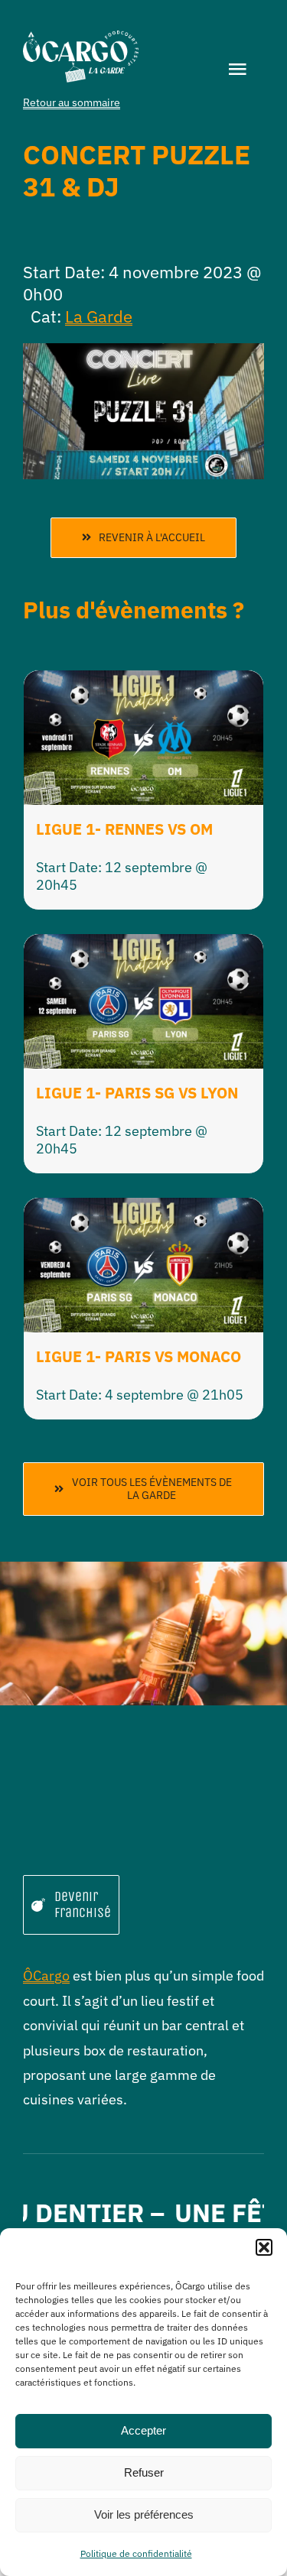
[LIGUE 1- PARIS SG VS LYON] (143, 946)
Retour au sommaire (72, 102)
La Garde (99, 316)
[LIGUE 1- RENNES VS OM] (143, 682)
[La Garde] (81, 37)
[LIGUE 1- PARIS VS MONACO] (143, 1210)
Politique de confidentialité (136, 2553)
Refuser (144, 2472)
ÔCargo (46, 1976)
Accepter (143, 2430)
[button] (264, 2247)
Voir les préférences (144, 2514)
